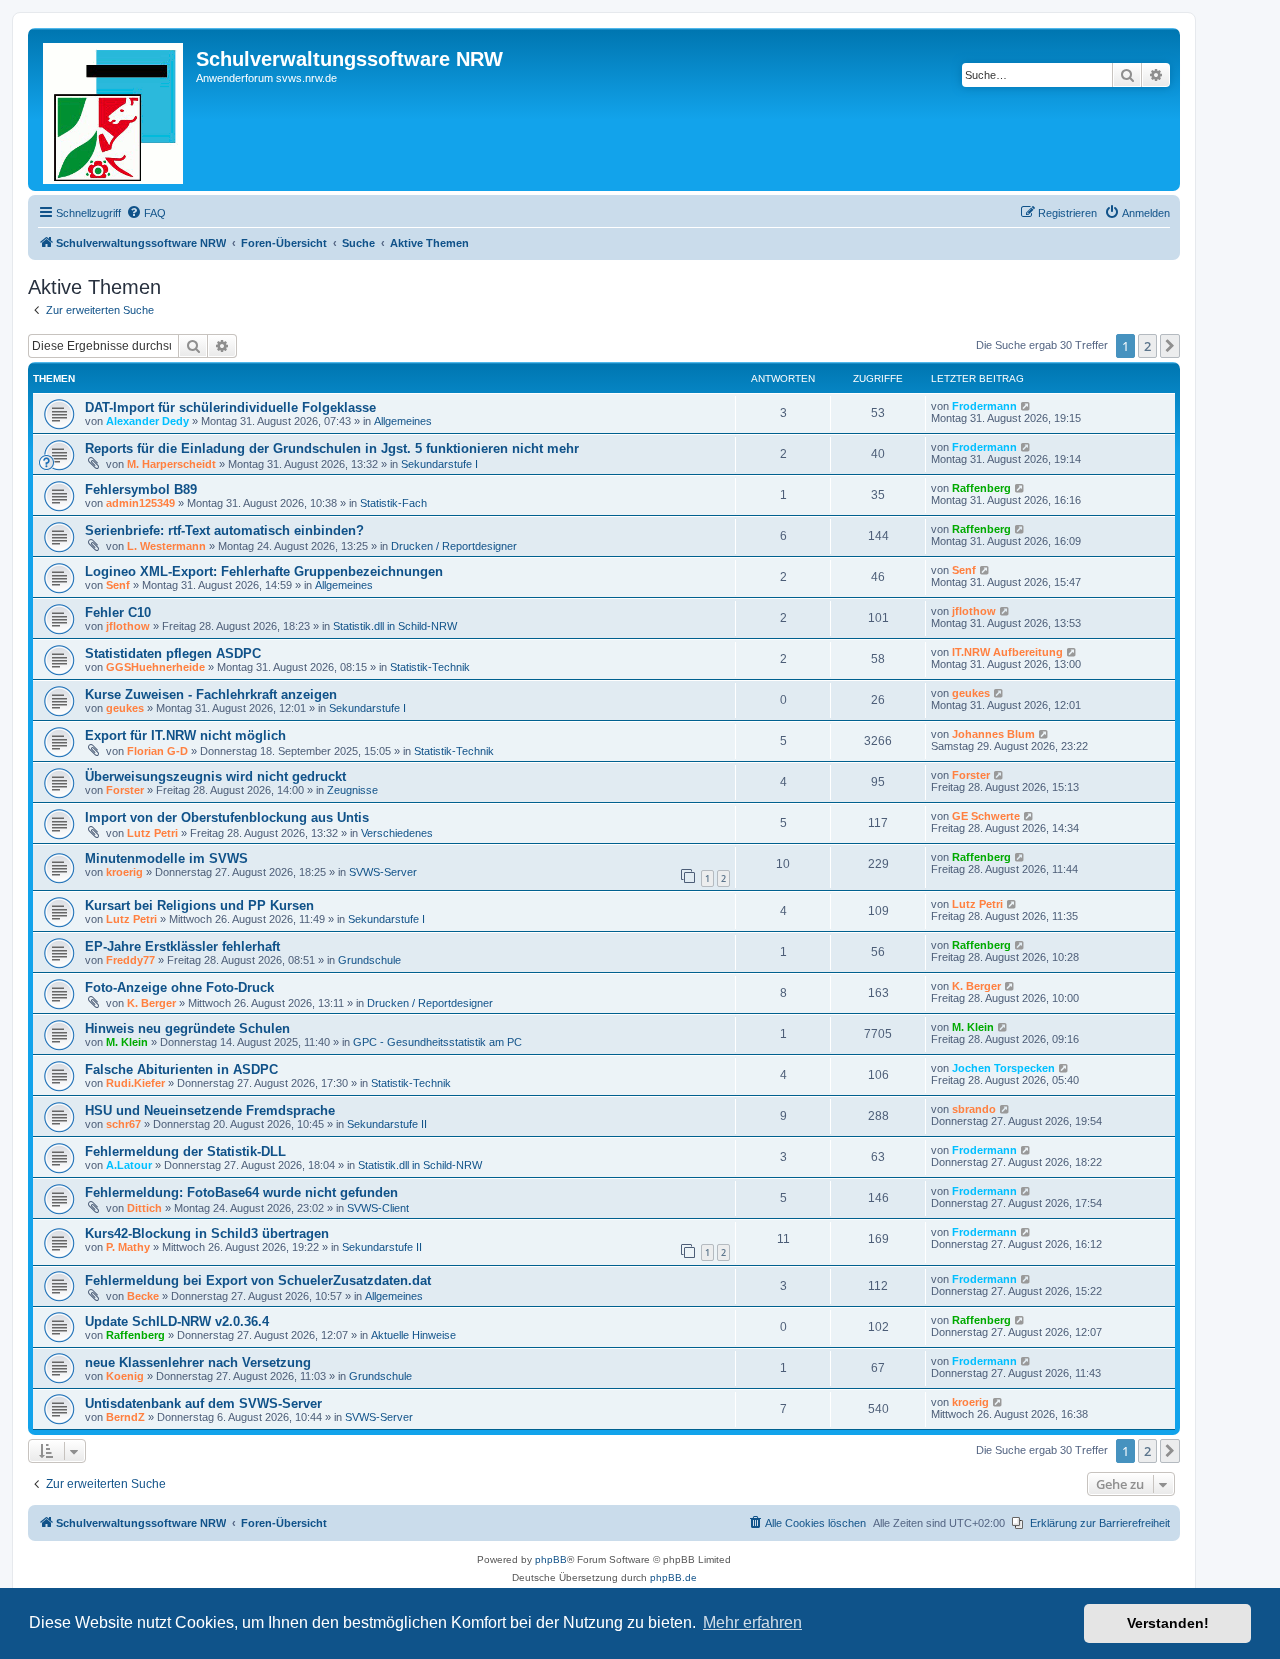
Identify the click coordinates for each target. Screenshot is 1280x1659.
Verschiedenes (397, 833)
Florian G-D (157, 751)
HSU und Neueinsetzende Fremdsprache (210, 1110)
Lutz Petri (152, 833)
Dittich (144, 1208)
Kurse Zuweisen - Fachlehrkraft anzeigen (211, 694)
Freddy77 (130, 960)
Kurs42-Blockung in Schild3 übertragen (207, 1233)
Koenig (125, 1376)
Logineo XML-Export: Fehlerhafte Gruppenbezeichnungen (264, 571)
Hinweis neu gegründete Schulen (187, 1028)
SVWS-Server (383, 872)
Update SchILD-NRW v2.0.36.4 (177, 1321)
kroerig (124, 872)
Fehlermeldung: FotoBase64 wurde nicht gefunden (241, 1192)
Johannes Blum (993, 734)
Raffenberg (981, 488)
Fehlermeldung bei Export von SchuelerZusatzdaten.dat (258, 1280)
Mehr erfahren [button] (752, 1622)
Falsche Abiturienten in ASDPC (181, 1069)
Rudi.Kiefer (135, 1083)
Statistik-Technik (430, 667)
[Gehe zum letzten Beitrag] (1026, 406)
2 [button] (1147, 346)
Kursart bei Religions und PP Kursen (199, 905)
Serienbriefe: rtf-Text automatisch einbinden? (224, 530)
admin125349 (140, 503)
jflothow (128, 626)
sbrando (974, 1109)
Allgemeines (403, 421)
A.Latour (129, 1165)
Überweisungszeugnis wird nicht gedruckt (215, 776)
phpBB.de (673, 1577)
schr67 (123, 1124)
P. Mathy (128, 1247)
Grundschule (369, 960)
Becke (143, 1296)
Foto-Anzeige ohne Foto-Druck (179, 987)
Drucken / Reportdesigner (454, 546)
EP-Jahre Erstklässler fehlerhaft (182, 946)
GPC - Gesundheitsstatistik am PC (437, 1042)
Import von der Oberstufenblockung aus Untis (227, 817)
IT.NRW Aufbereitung (1007, 652)
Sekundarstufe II (387, 1124)
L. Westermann (166, 546)
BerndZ (125, 1417)
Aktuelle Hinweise (413, 1335)
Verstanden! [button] (1168, 1623)
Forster (125, 790)
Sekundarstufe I (439, 464)
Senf (118, 585)
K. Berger (151, 1003)
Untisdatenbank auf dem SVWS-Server (203, 1403)
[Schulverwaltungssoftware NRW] (114, 109)
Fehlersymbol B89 (141, 489)
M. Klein (127, 1042)
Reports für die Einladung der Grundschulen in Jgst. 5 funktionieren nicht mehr (332, 448)
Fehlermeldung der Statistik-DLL (185, 1151)
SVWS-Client (378, 1208)
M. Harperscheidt (171, 464)
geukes (125, 708)
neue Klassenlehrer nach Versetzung (198, 1362)
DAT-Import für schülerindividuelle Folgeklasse (230, 407)
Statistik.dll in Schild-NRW (395, 626)
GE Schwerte (986, 816)
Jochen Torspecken (1003, 1068)
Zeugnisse (352, 790)
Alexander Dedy (147, 421)
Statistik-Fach (393, 503)
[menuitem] (146, 213)
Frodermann (984, 406)
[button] (1170, 346)
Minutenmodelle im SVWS (166, 858)
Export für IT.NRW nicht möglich (185, 735)
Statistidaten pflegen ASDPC (173, 653)
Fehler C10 (118, 612)
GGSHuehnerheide (155, 667)
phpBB (551, 1559)
